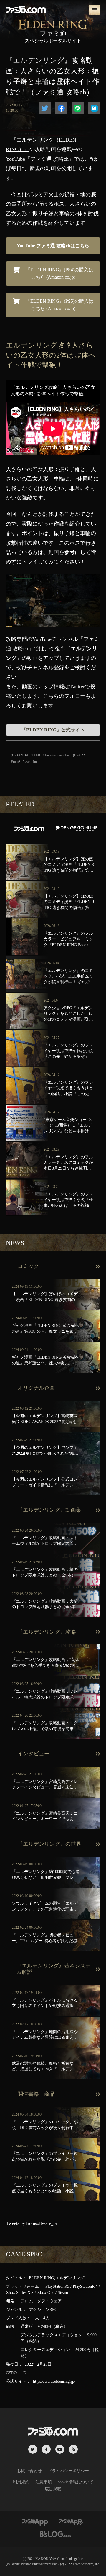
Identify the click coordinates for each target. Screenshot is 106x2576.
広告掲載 (53, 2489)
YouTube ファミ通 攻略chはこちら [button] (53, 246)
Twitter (77, 687)
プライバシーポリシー (68, 2471)
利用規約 (21, 2482)
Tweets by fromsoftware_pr (32, 2223)
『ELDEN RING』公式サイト (53, 730)
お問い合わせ (29, 2471)
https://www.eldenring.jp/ (54, 2381)
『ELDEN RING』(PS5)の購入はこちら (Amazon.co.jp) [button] (59, 305)
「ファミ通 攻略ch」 (49, 159)
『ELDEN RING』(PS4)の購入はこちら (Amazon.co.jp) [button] (59, 273)
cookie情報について (76, 2482)
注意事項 (44, 2482)
